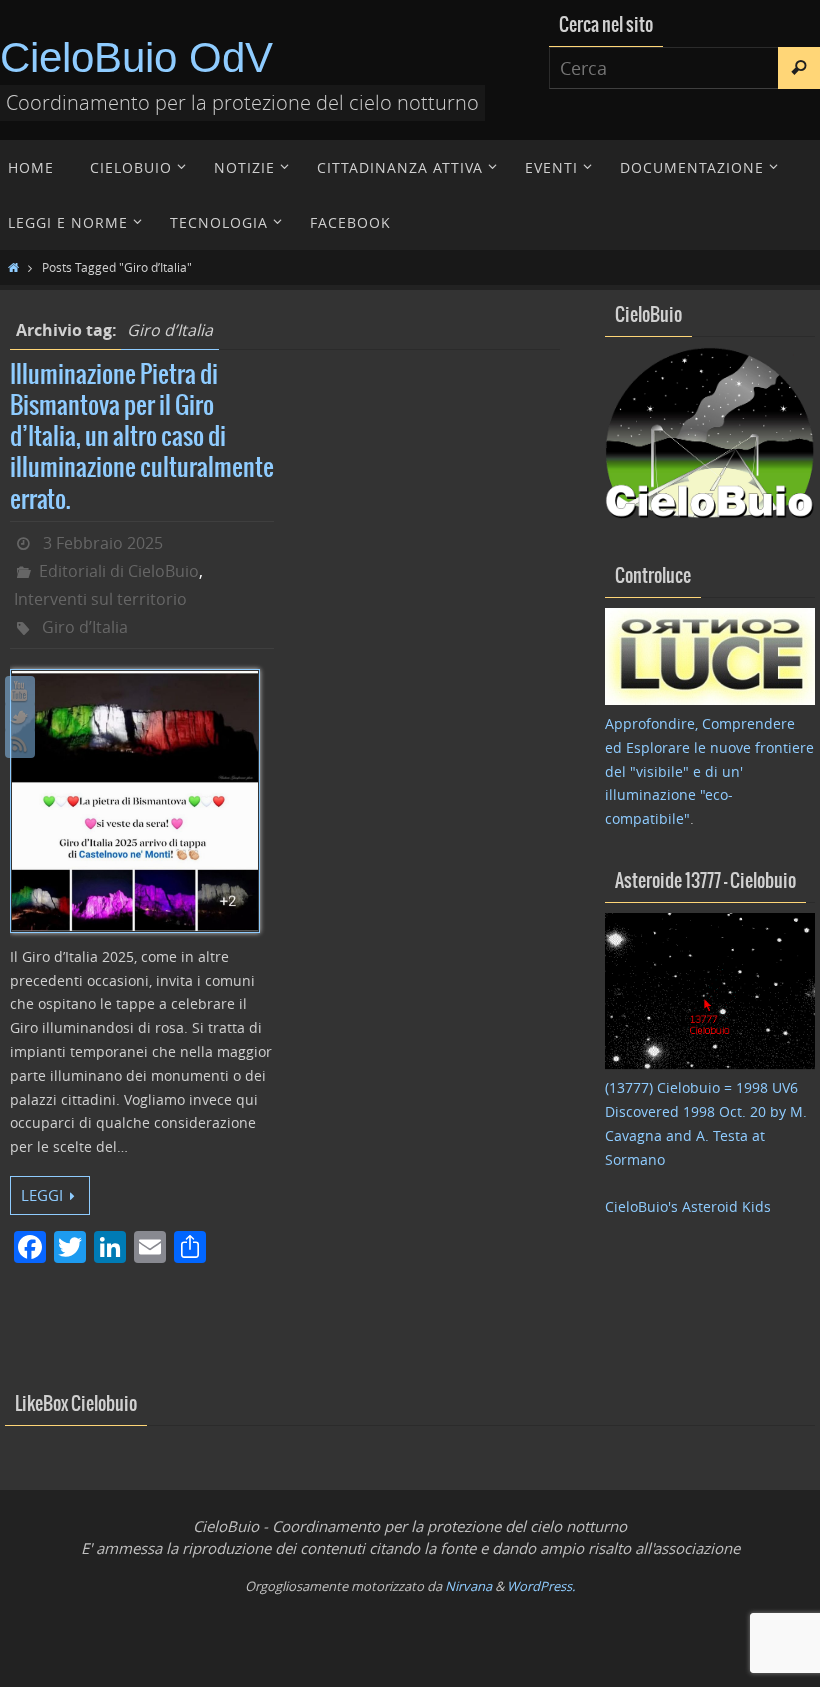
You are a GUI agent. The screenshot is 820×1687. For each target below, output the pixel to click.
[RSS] (20, 743)
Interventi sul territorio (100, 599)
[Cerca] (799, 68)
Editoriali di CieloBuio (119, 571)
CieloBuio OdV (136, 57)
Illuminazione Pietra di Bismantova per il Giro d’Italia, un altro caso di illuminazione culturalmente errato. (142, 437)
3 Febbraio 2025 (103, 543)
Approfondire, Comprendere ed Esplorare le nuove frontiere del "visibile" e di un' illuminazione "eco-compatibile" (709, 771)
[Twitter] (20, 717)
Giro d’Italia (85, 627)
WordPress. (541, 1586)
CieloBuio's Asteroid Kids (688, 1206)
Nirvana (468, 1586)
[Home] (13, 267)
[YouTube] (20, 691)
